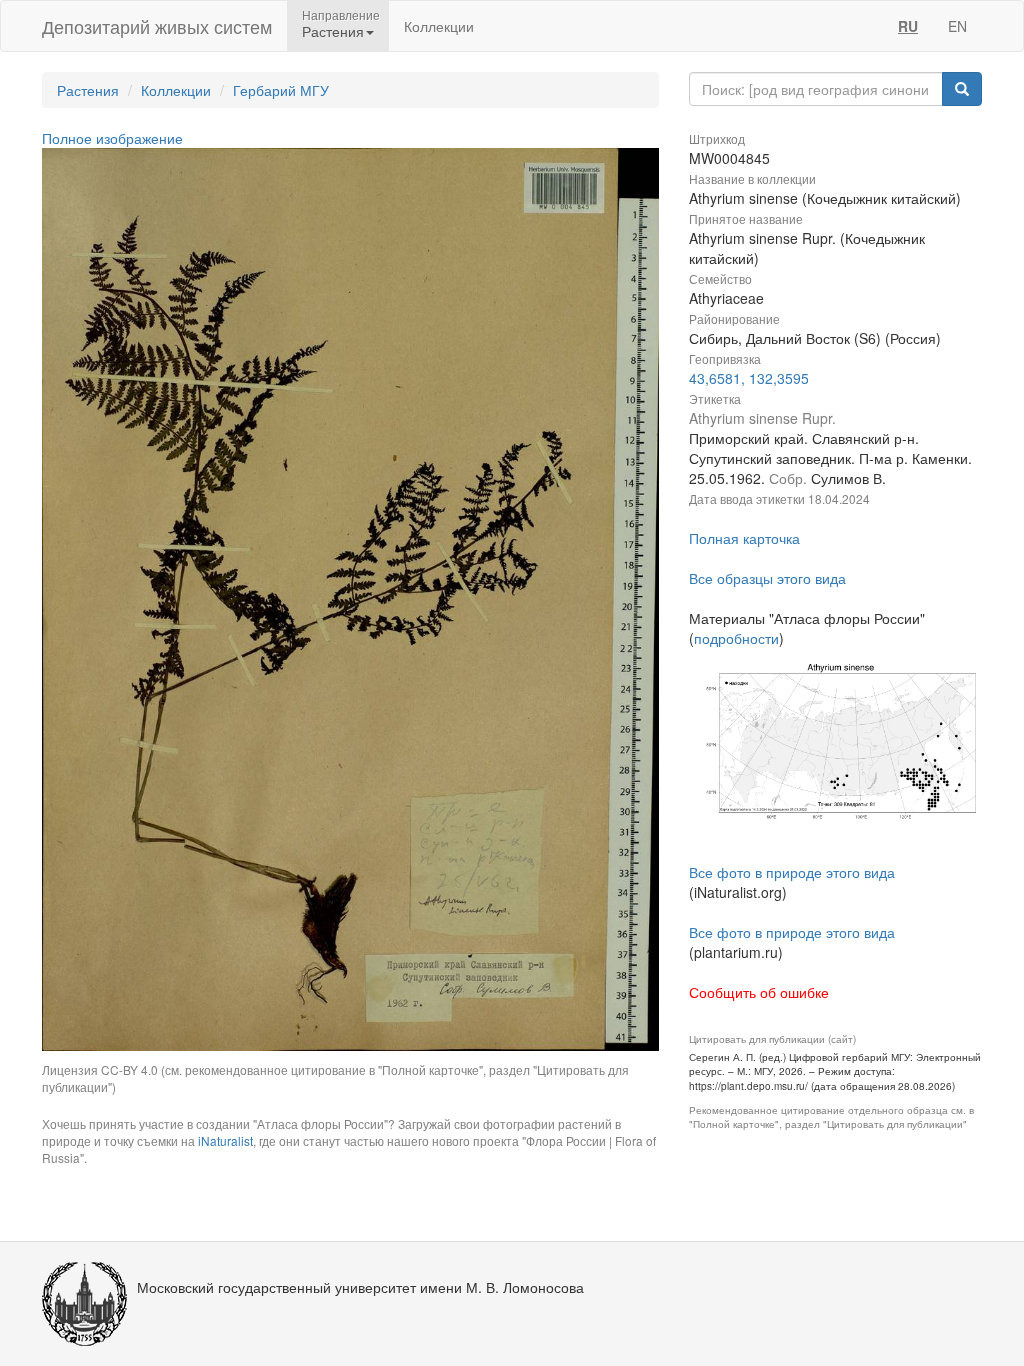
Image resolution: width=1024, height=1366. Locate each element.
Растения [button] (333, 31)
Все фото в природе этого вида (792, 872)
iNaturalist (225, 1140)
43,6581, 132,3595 (749, 378)
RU (908, 26)
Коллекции (439, 26)
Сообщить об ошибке (759, 992)
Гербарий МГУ (281, 90)
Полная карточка (744, 538)
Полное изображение (112, 138)
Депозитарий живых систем (157, 26)
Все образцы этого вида (767, 578)
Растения (88, 90)
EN (957, 26)
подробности (736, 638)
